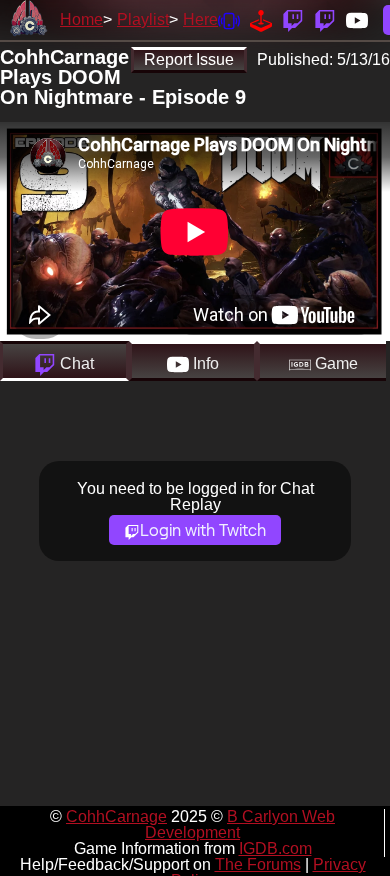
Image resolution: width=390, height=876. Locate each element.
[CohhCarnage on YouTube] (357, 19)
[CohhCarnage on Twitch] (293, 19)
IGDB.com (275, 848)
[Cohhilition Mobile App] (229, 19)
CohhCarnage (116, 816)
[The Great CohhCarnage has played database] (261, 19)
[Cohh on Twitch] (325, 19)
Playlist (143, 19)
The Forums (258, 864)
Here (200, 19)
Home (81, 19)
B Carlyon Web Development (240, 824)
